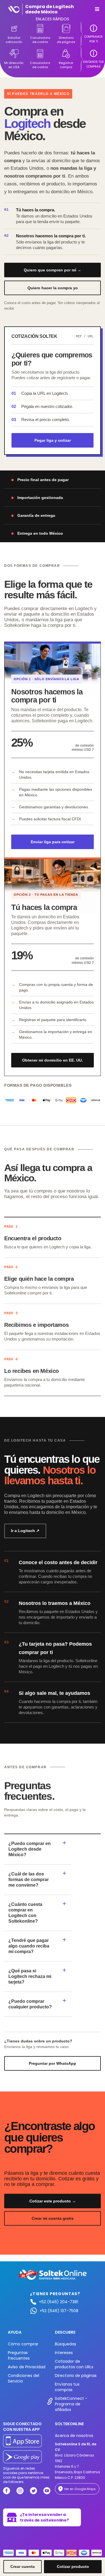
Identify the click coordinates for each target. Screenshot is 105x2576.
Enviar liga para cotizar (53, 842)
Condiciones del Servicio (24, 2378)
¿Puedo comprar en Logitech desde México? (30, 1849)
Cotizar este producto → (53, 2201)
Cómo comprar (23, 2344)
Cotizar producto (73, 2567)
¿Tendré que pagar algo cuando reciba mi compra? (29, 1946)
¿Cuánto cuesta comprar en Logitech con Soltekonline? (25, 1913)
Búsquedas (66, 2344)
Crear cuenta (23, 2567)
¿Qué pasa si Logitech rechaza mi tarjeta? (30, 1976)
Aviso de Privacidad (27, 2367)
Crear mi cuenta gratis (53, 2218)
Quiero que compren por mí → (53, 270)
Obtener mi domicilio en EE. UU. (53, 1060)
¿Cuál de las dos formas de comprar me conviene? (29, 1880)
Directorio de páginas (76, 2376)
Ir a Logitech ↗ (25, 1531)
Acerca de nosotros (74, 2436)
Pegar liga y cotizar (53, 440)
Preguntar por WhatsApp (53, 2063)
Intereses (64, 2353)
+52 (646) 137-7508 (59, 2311)
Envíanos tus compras (67, 2387)
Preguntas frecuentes (19, 2355)
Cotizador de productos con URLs (74, 2364)
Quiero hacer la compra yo (53, 288)
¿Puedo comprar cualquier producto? (30, 2004)
